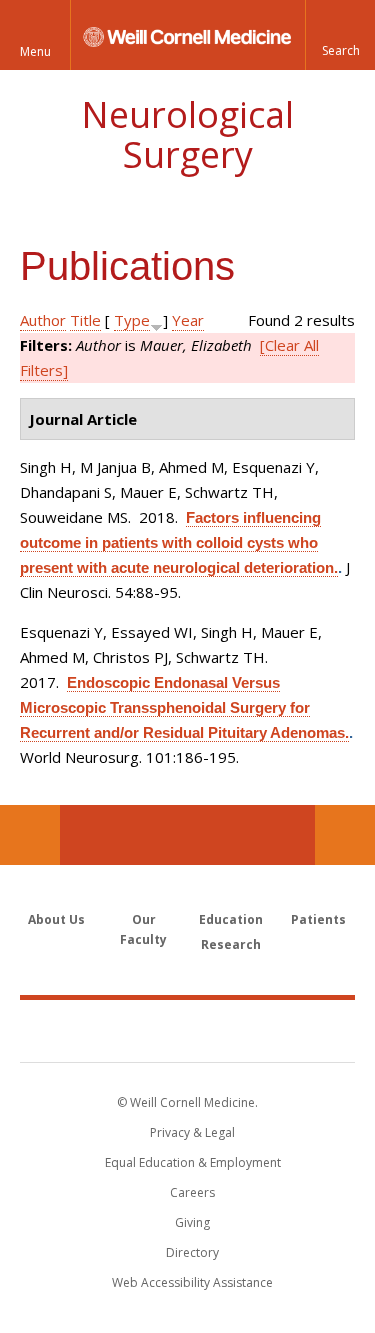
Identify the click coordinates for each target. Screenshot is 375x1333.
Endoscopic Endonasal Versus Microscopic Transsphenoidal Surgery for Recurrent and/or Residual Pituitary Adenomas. (184, 707)
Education (231, 919)
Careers (192, 1192)
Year (188, 320)
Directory (192, 1252)
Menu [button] (35, 51)
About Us (56, 919)
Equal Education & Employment (193, 1162)
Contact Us (345, 835)
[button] (340, 35)
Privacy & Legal (192, 1132)
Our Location (30, 835)
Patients (318, 919)
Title (85, 320)
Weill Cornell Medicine (188, 1030)
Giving (192, 1222)
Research (231, 944)
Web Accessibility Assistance (192, 1282)
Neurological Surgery (187, 134)
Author (43, 320)
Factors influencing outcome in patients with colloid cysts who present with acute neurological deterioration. (179, 542)
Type (132, 320)
